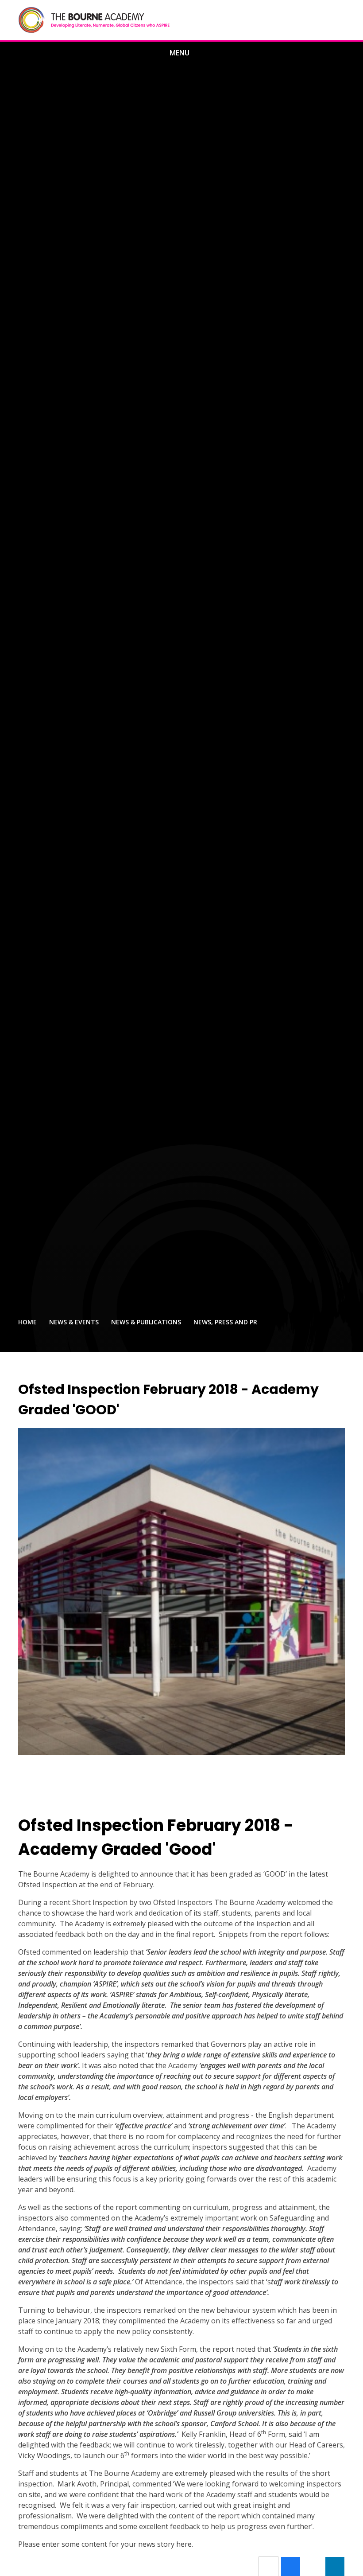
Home (27, 1322)
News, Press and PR (225, 1322)
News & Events (74, 1322)
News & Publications (146, 1322)
